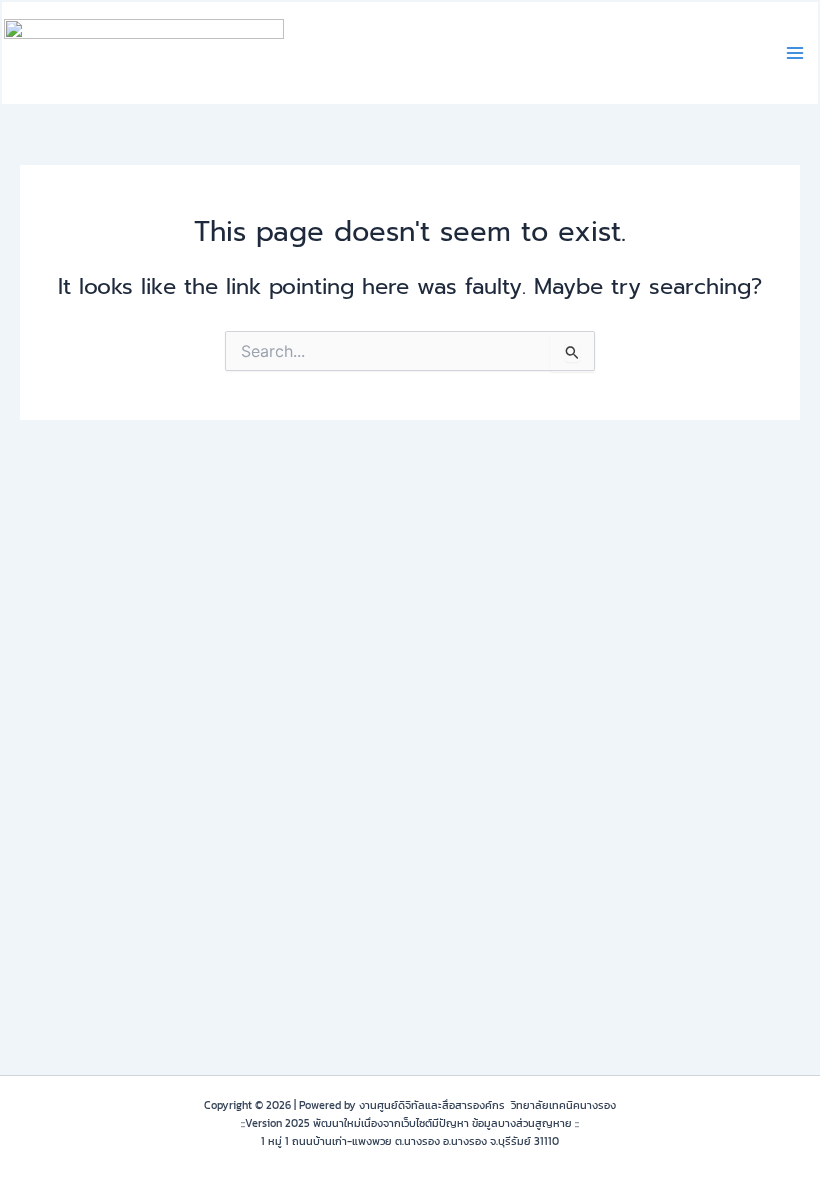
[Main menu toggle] (795, 53)
